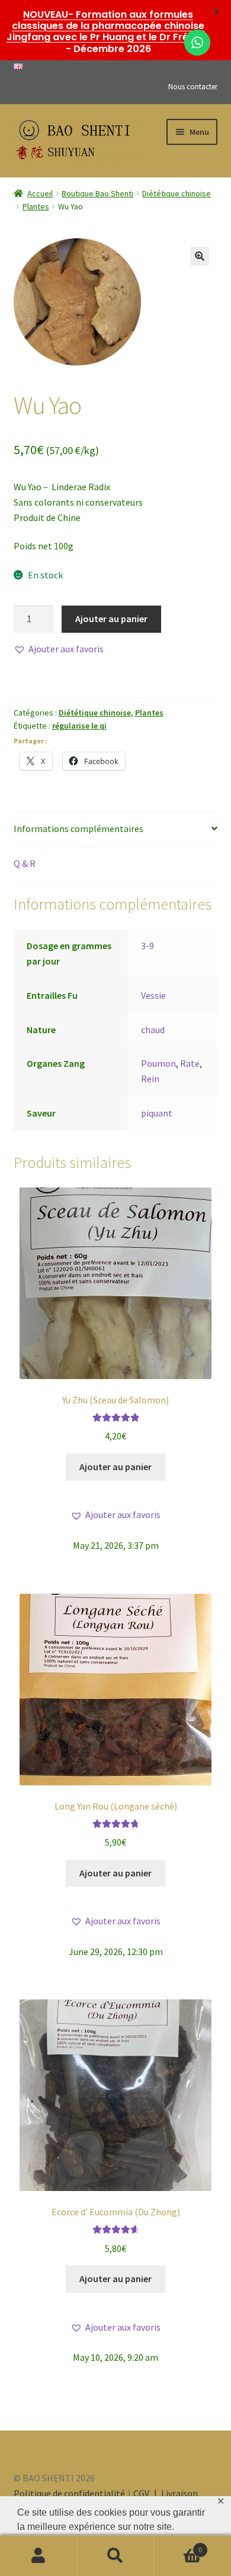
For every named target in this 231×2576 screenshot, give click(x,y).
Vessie (153, 995)
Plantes (36, 206)
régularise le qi (79, 726)
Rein (150, 1079)
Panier (178, 2546)
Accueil (40, 193)
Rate (190, 1063)
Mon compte (38, 2556)
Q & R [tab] (25, 863)
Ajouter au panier (111, 619)
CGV (142, 2493)
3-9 (147, 946)
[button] (200, 256)
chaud (153, 1030)
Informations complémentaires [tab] (78, 829)
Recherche (115, 2556)
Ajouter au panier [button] (115, 1467)
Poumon (158, 1063)
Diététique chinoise (177, 193)
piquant (157, 1113)
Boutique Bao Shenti (97, 193)
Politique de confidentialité (69, 2493)
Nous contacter (193, 87)
